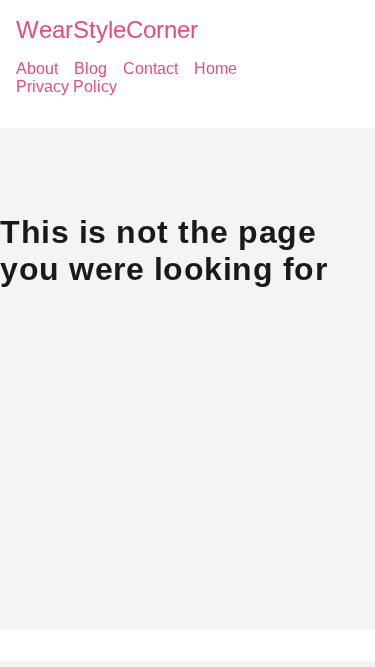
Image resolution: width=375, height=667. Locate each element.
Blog (90, 68)
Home (215, 68)
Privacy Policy (66, 86)
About (37, 68)
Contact (150, 68)
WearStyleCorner (107, 29)
